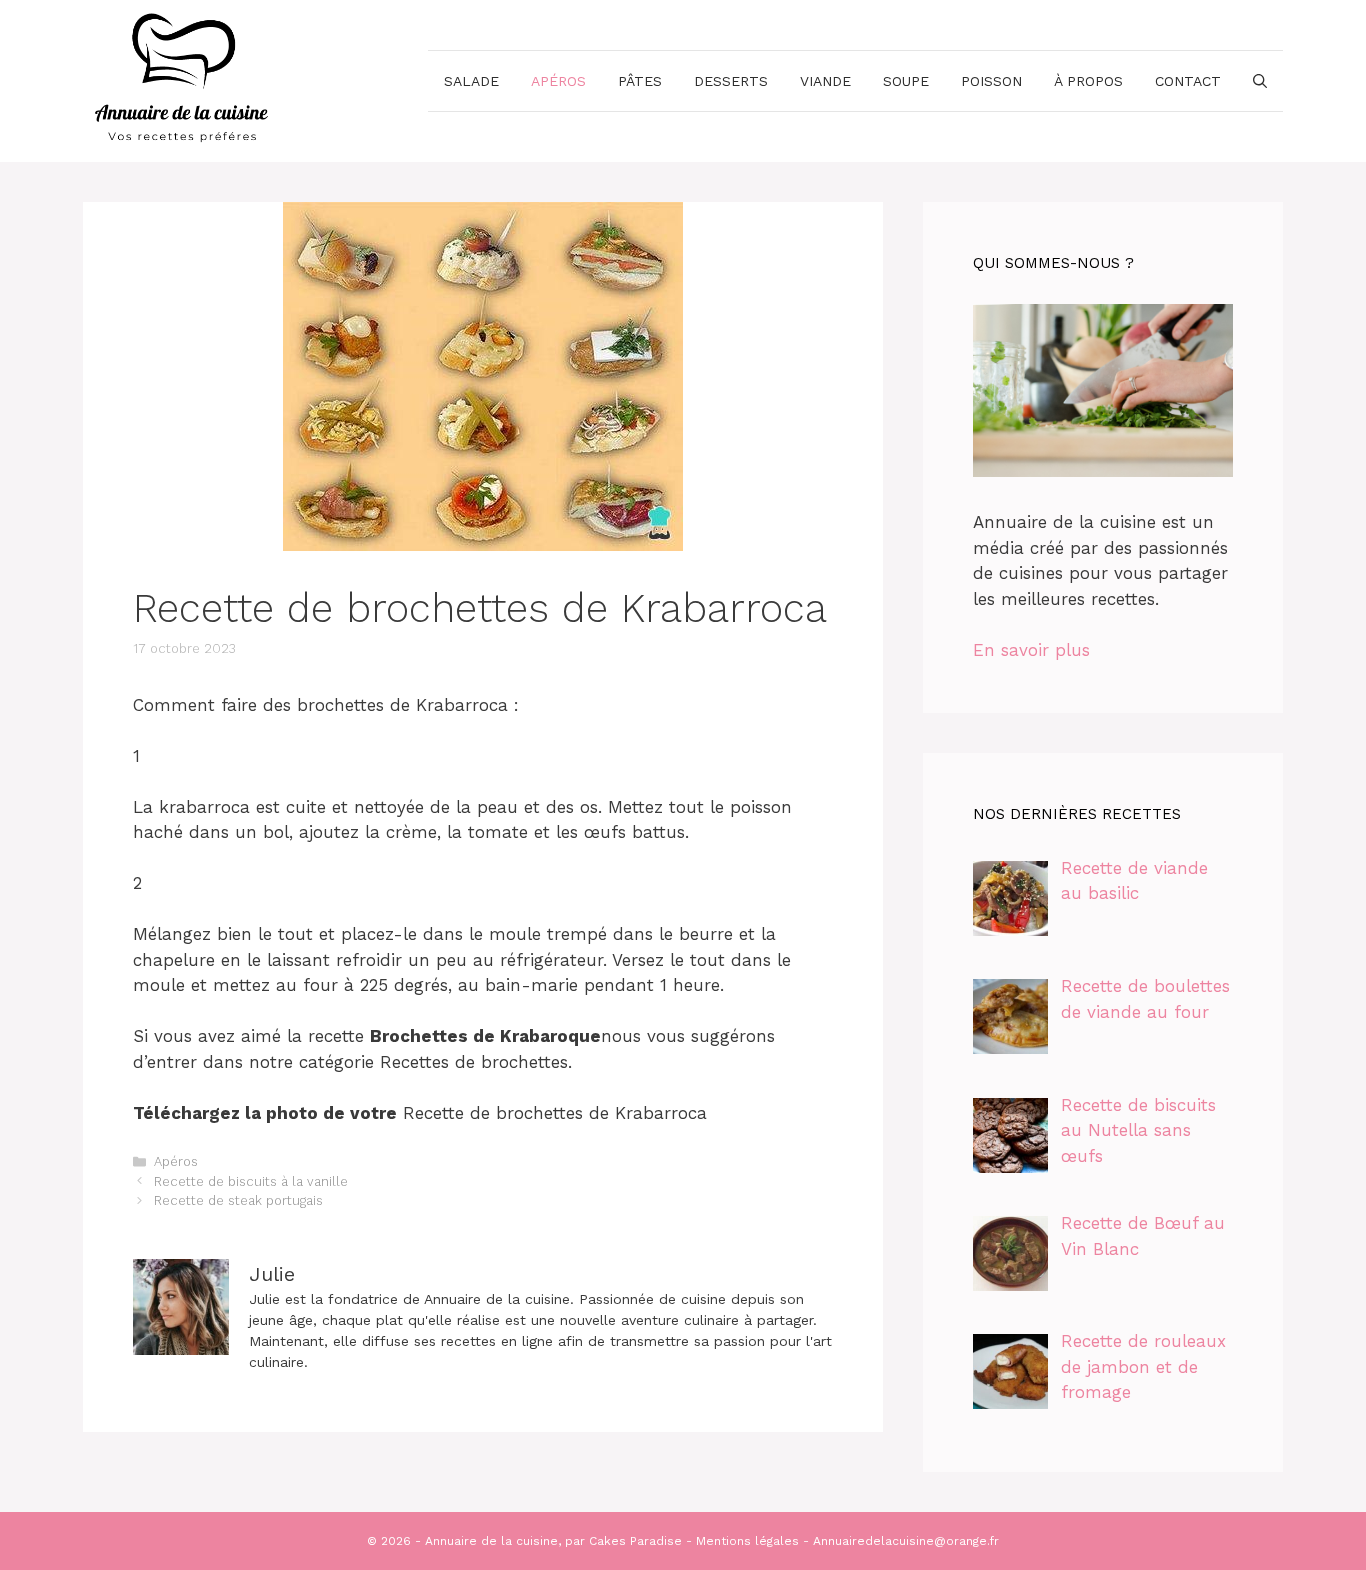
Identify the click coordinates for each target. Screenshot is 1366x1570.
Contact (1188, 81)
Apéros (558, 81)
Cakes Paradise (635, 1541)
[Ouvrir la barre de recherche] (1260, 81)
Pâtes (640, 81)
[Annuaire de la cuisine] (183, 79)
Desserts (731, 81)
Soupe (906, 81)
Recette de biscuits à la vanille (251, 1181)
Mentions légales (747, 1541)
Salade (471, 81)
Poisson (991, 81)
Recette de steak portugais (238, 1200)
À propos (1088, 81)
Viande (825, 81)
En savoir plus (1031, 650)
